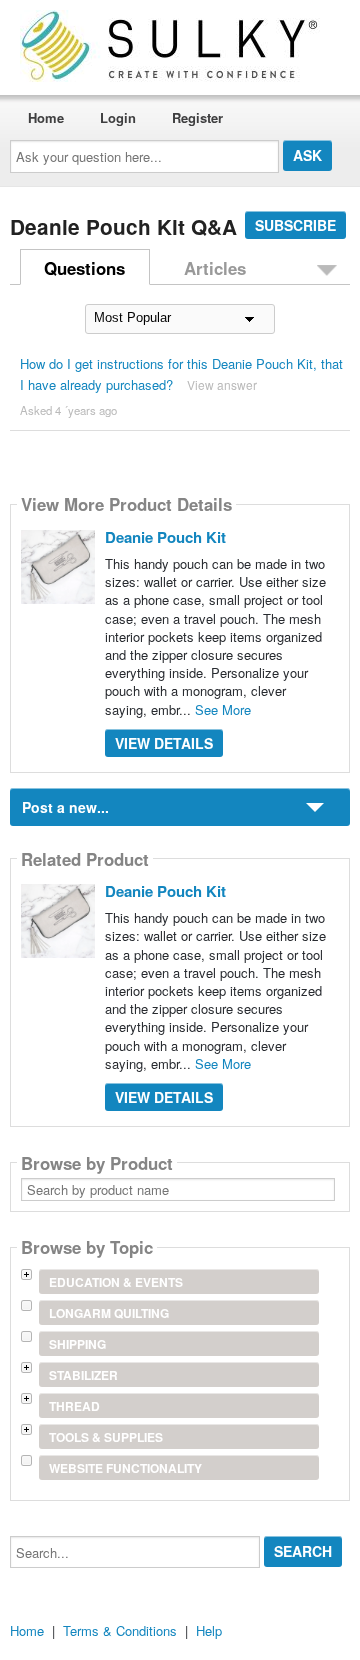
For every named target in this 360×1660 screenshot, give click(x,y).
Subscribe (295, 225)
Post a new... (65, 807)
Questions (84, 268)
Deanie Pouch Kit (165, 537)
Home (46, 117)
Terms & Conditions (120, 1630)
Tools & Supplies (106, 1437)
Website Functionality (125, 1468)
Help (209, 1630)
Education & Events (116, 1282)
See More (223, 709)
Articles (215, 268)
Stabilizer (83, 1375)
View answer (222, 384)
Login (118, 117)
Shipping (77, 1344)
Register (197, 117)
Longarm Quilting (109, 1313)
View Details (164, 743)
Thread (74, 1406)
